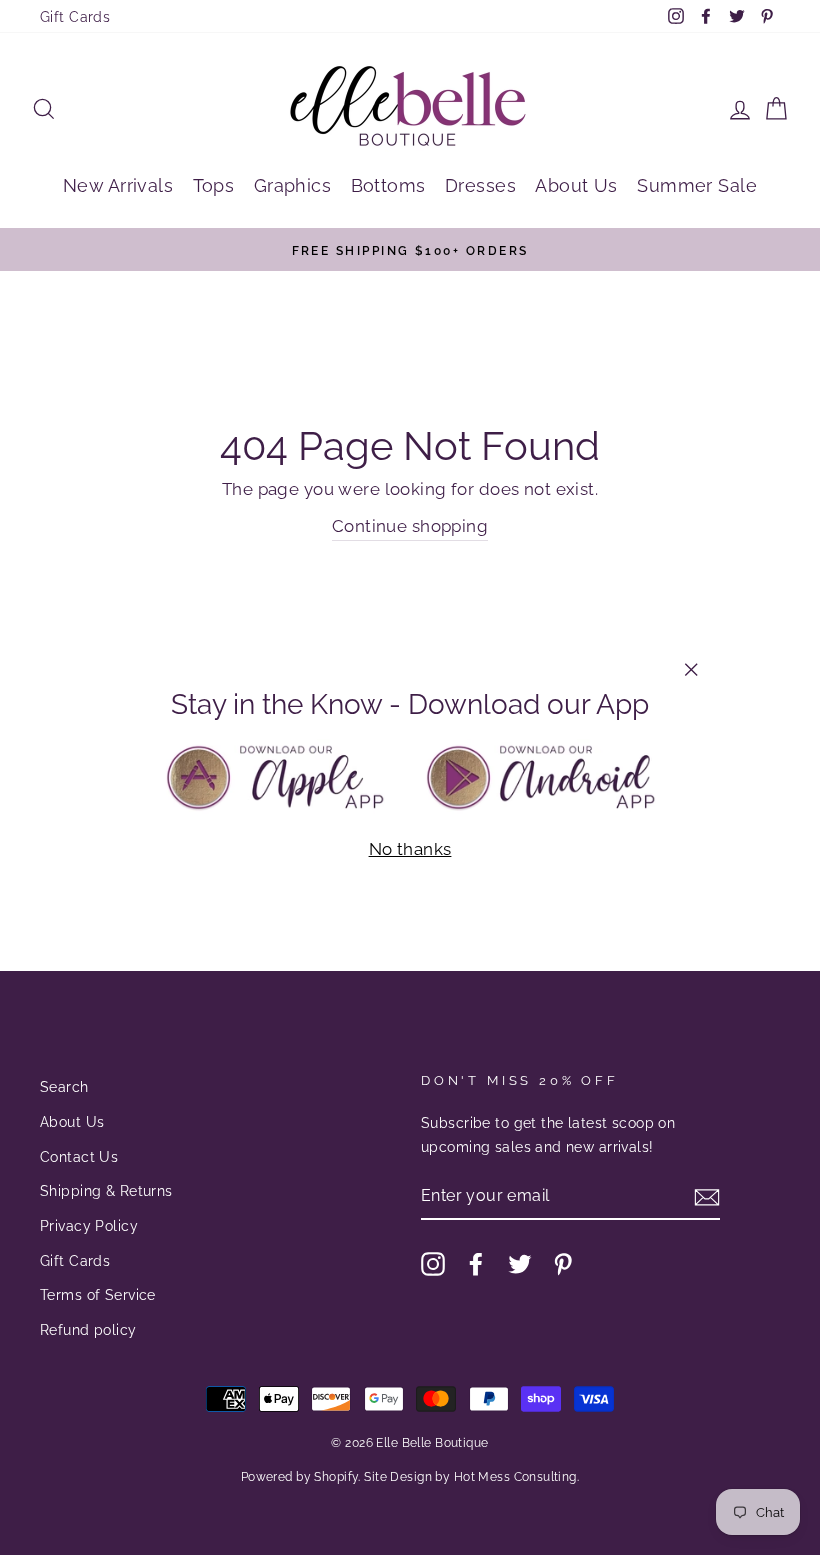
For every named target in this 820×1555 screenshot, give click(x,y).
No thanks (410, 849)
